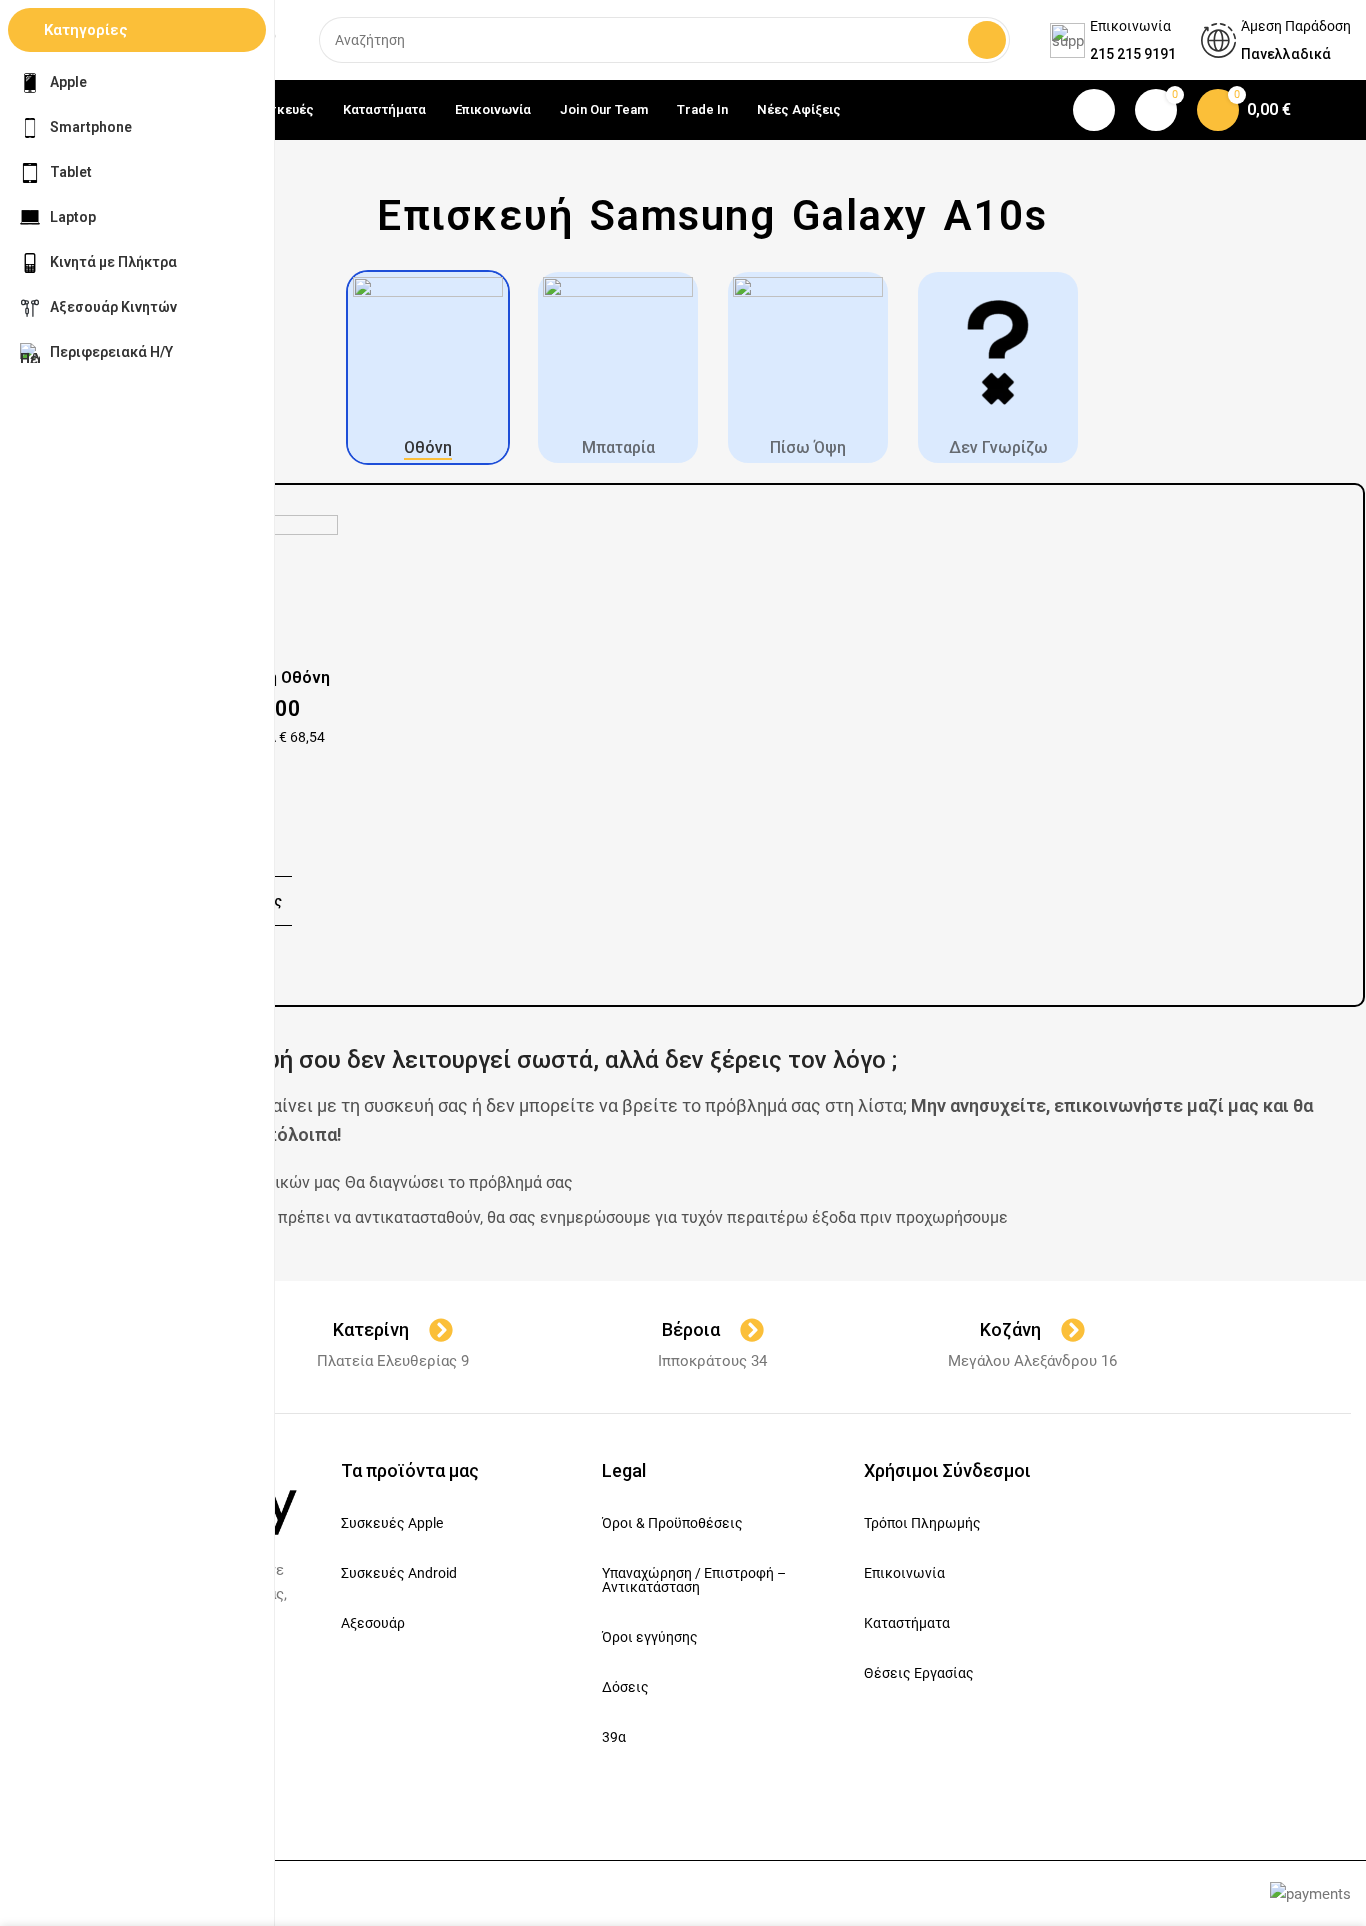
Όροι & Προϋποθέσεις (672, 1523)
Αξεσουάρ (373, 1623)
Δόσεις (625, 1687)
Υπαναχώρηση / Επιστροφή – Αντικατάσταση (694, 1580)
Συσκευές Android (399, 1573)
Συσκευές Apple (392, 1523)
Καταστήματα (907, 1623)
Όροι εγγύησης (650, 1637)
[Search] (987, 40)
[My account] (1094, 110)
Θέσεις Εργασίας (919, 1673)
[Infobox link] (1113, 40)
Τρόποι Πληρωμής (922, 1523)
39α (614, 1737)
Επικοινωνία (904, 1573)
